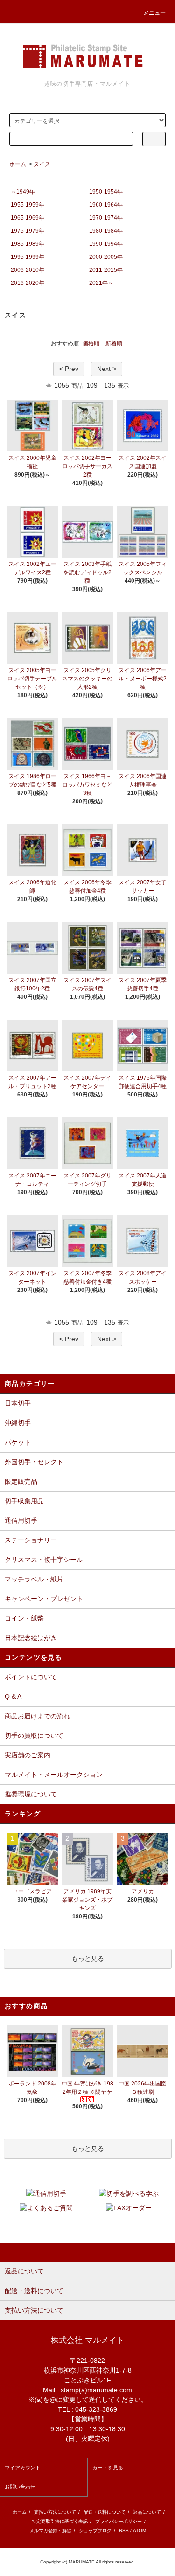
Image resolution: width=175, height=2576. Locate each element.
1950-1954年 (106, 192)
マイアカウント (23, 2468)
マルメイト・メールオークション (54, 1775)
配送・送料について (105, 2512)
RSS (124, 2531)
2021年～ (101, 283)
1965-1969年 (28, 218)
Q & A (13, 1696)
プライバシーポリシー (119, 2521)
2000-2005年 (106, 257)
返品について (147, 2512)
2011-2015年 (106, 270)
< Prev (69, 369)
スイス (42, 164)
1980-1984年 (106, 231)
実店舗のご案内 (28, 1755)
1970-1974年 (106, 218)
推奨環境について (31, 1794)
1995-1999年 (28, 257)
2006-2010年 (28, 270)
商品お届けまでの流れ (37, 1716)
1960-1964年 (106, 205)
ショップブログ (95, 2531)
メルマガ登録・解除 (50, 2531)
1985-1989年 (28, 244)
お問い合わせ (20, 2487)
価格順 (91, 343)
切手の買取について (34, 1735)
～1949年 (23, 192)
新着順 (114, 343)
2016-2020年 (28, 283)
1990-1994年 (106, 244)
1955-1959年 (28, 205)
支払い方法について (55, 2512)
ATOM (140, 2531)
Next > (107, 369)
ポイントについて (31, 1677)
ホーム (18, 164)
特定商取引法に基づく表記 (60, 2521)
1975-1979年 (28, 231)
